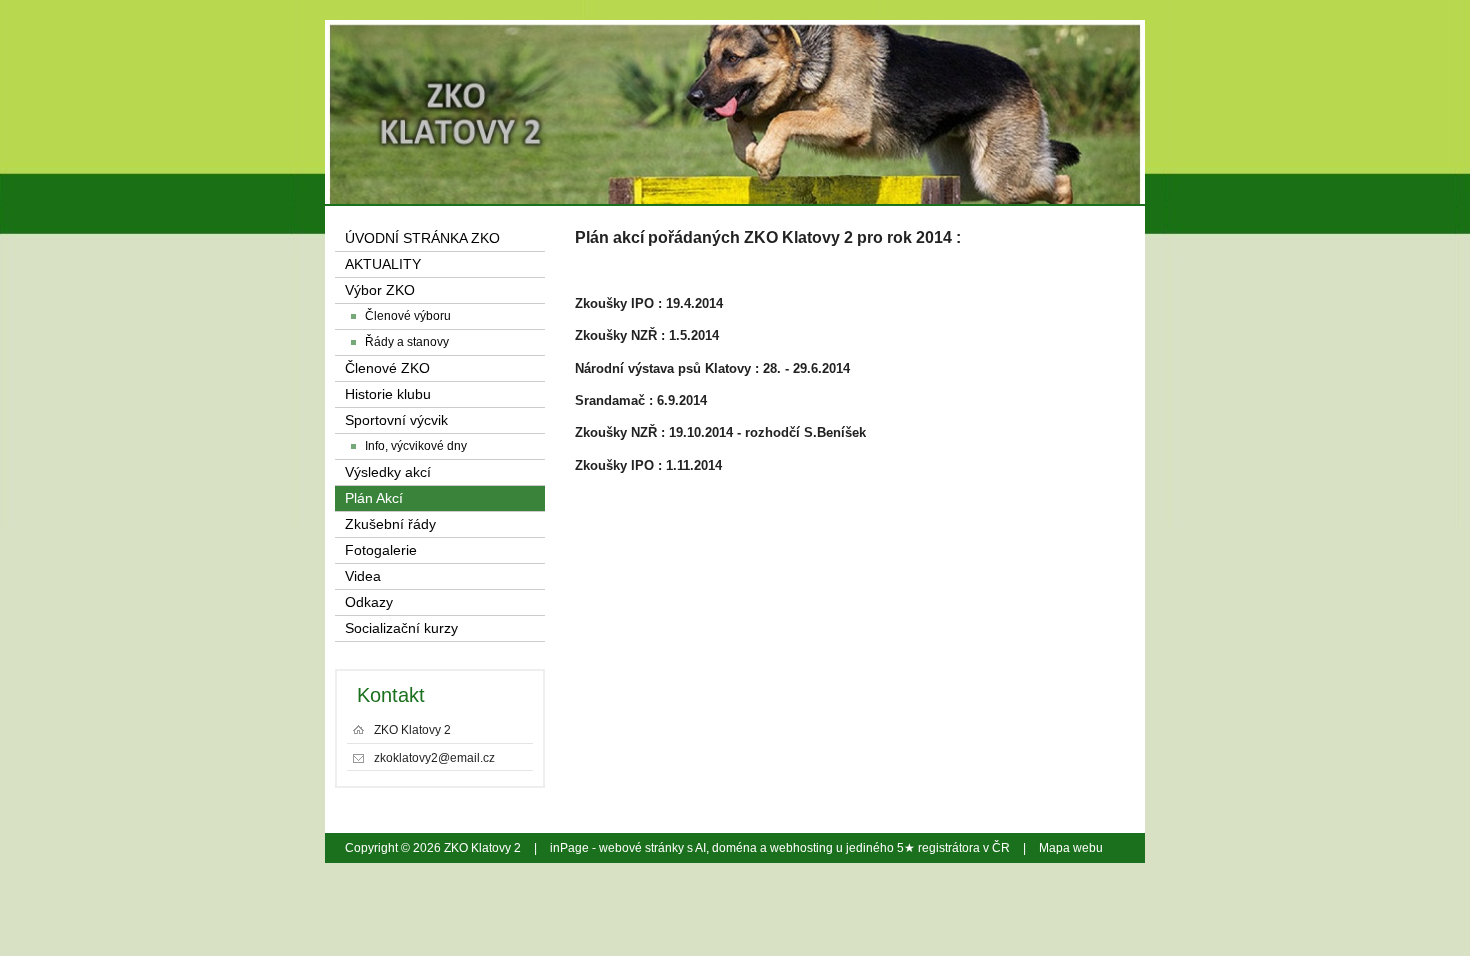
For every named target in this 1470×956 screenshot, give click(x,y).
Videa (363, 576)
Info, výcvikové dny (416, 446)
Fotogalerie (381, 550)
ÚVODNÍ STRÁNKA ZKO (422, 238)
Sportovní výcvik (396, 420)
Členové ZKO (387, 368)
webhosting (801, 848)
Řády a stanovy (407, 342)
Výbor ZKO (380, 290)
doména (734, 848)
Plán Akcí (374, 498)
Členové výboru (408, 316)
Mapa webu (1071, 848)
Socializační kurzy (401, 628)
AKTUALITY (383, 264)
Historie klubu (388, 394)
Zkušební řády (390, 524)
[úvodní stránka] (987, 80)
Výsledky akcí (388, 472)
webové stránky (641, 848)
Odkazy (369, 602)
